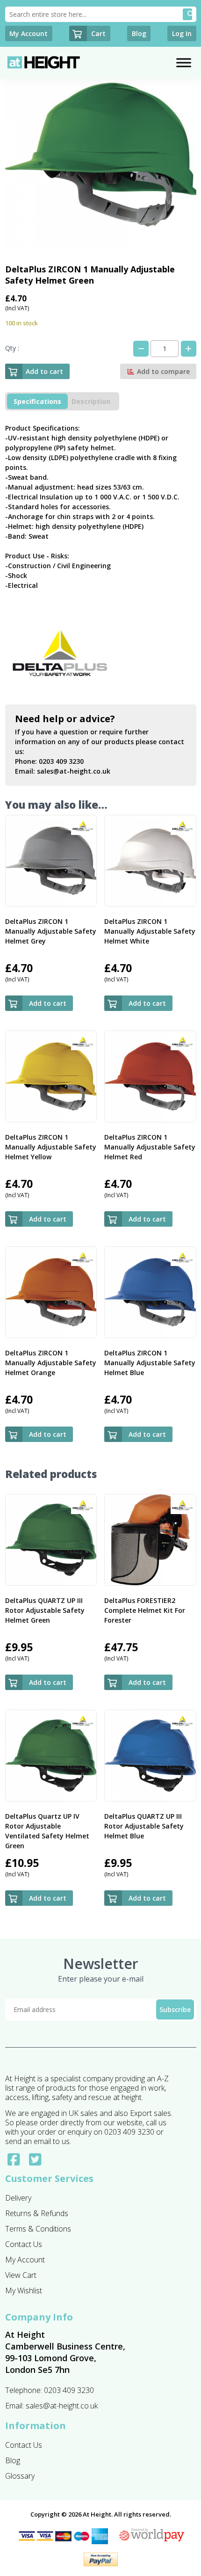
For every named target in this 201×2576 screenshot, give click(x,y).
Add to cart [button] (48, 1003)
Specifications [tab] (37, 401)
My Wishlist (24, 2291)
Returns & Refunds (37, 2213)
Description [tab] (91, 401)
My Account (25, 2260)
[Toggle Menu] (184, 62)
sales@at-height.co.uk (74, 771)
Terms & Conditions (38, 2229)
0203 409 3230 (61, 761)
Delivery (18, 2198)
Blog (13, 2460)
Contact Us (24, 2244)
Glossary (20, 2476)
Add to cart (44, 371)
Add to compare (162, 371)
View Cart (21, 2275)
